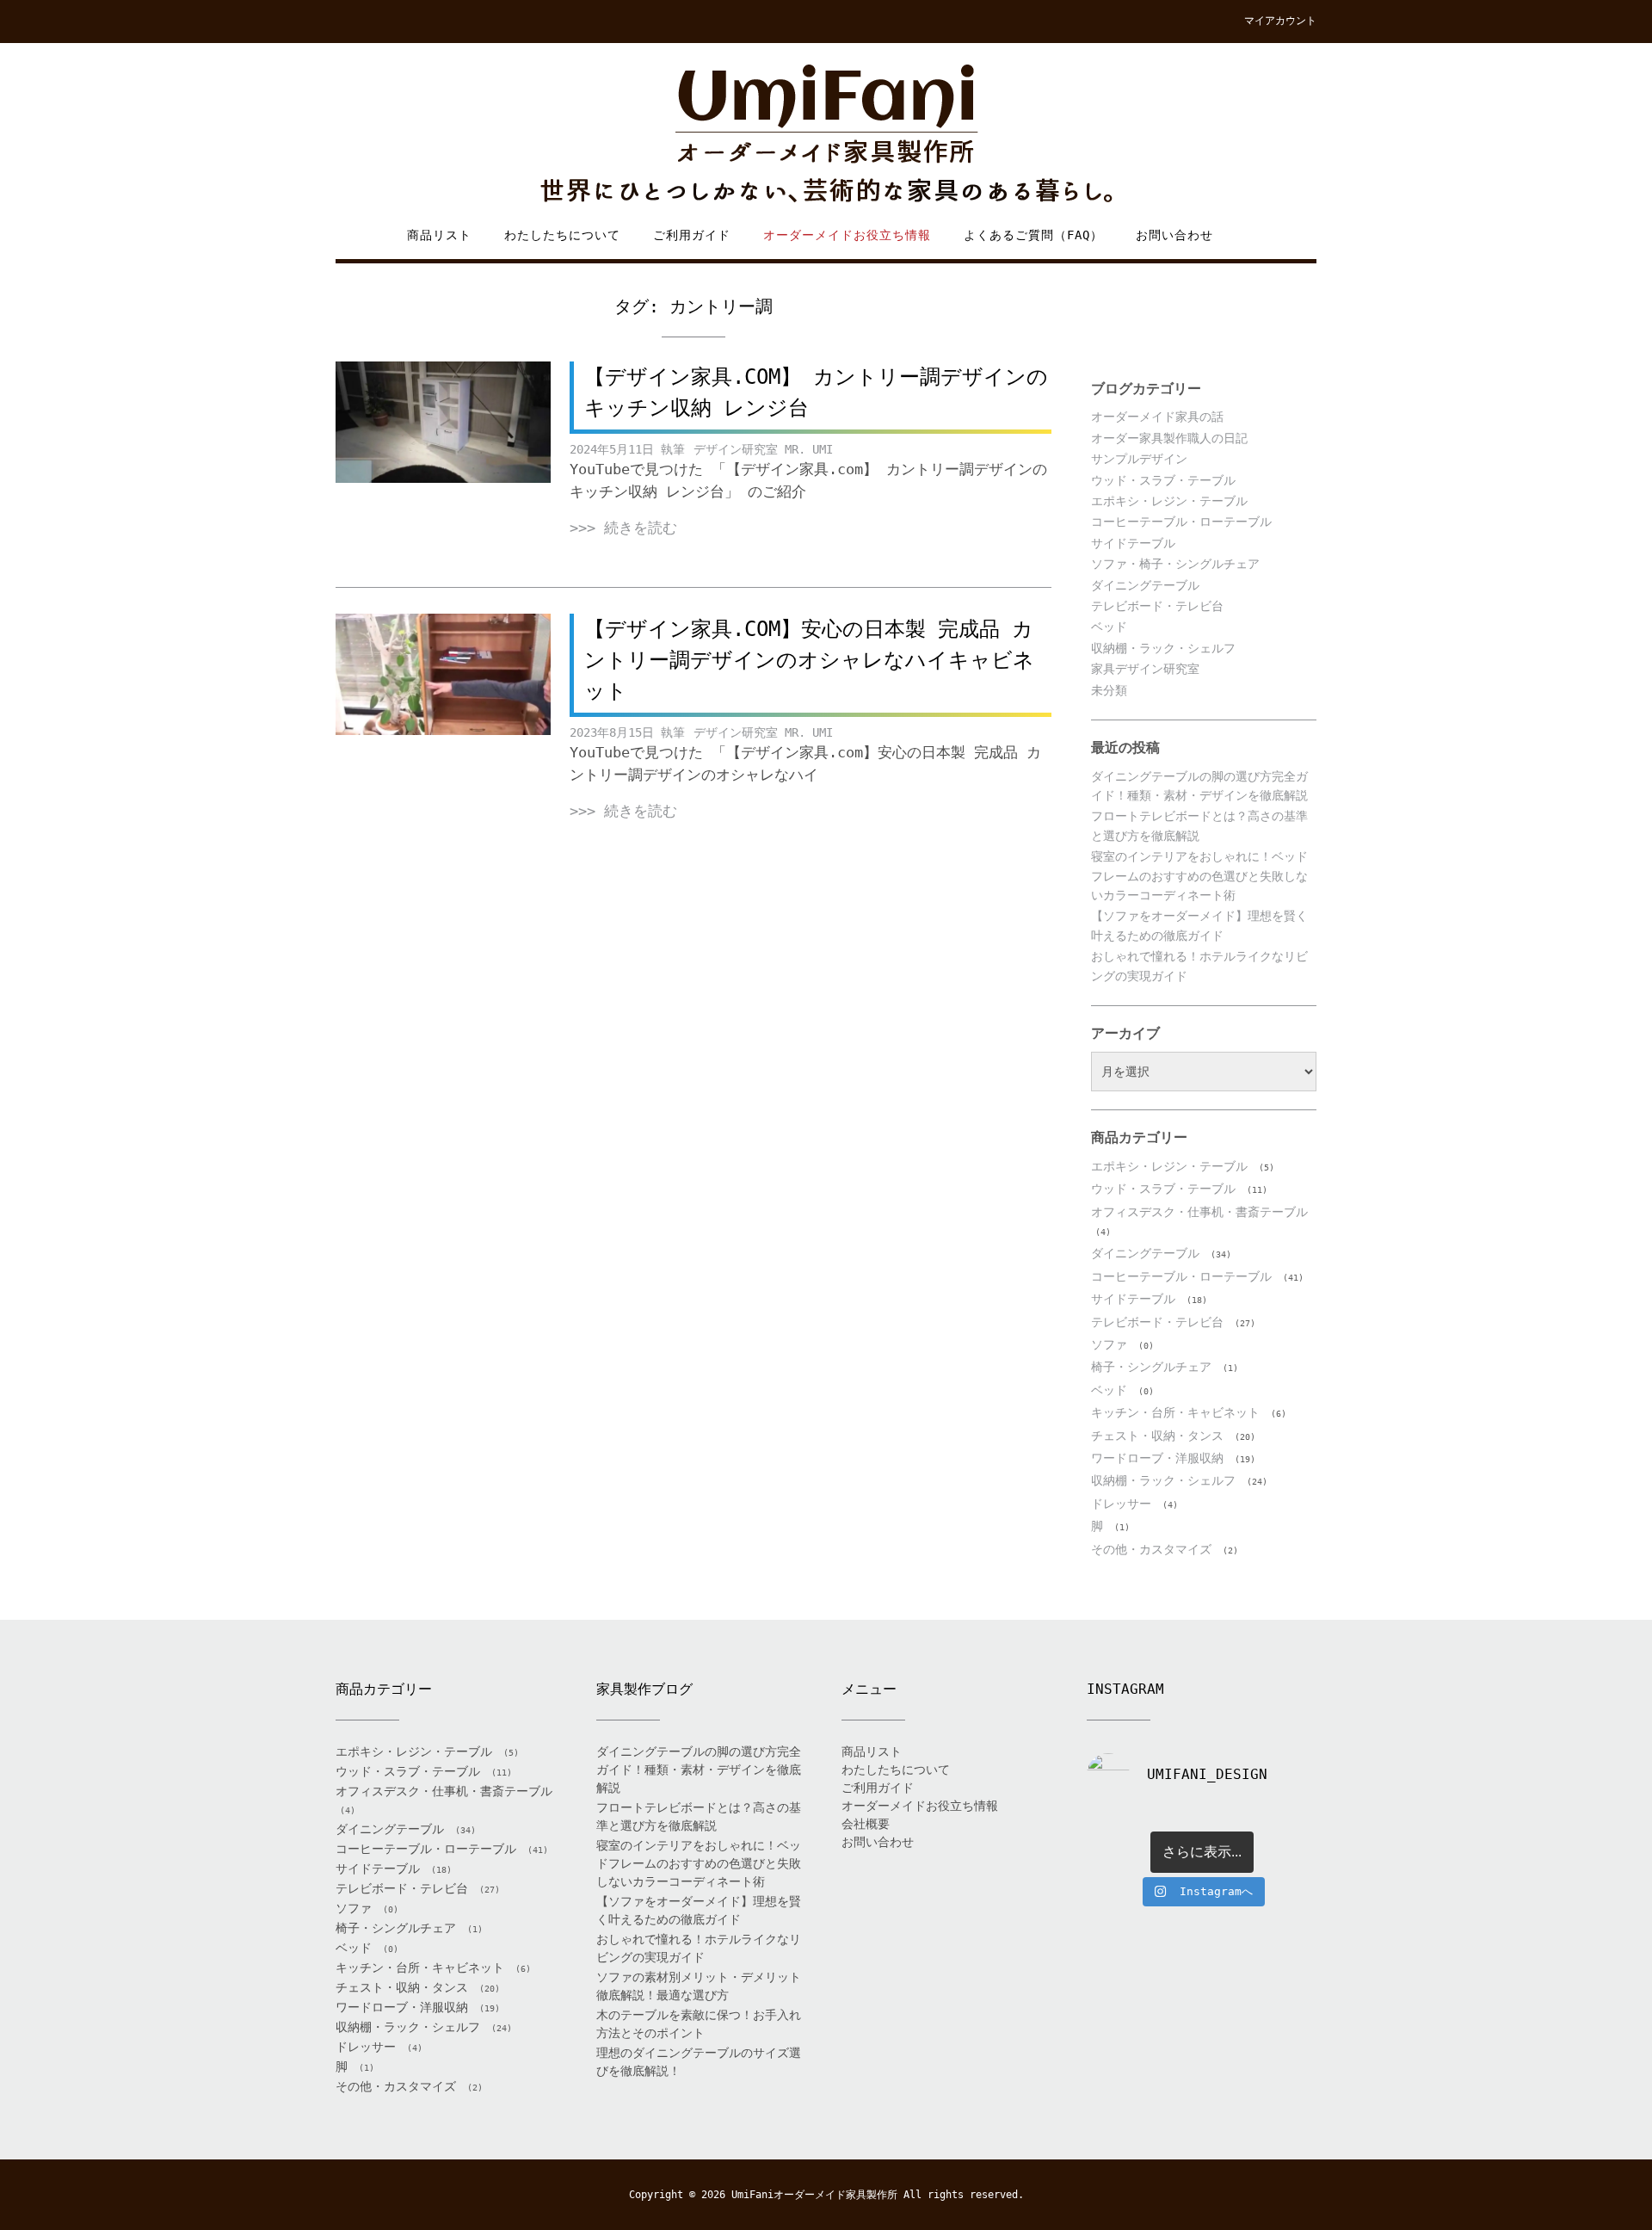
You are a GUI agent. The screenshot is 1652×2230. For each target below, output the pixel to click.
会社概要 (866, 1824)
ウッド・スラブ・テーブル (1163, 480)
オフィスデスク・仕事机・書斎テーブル (1199, 1212)
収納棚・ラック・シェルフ (1163, 648)
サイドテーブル (1133, 543)
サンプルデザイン (1139, 459)
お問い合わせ (1174, 235)
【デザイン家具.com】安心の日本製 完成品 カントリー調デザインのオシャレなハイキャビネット (809, 660)
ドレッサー (1121, 1504)
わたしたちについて (562, 235)
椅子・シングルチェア (1151, 1367)
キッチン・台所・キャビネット (1175, 1412)
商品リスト (439, 235)
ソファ (1109, 1344)
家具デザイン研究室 (1145, 669)
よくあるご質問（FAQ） (1033, 235)
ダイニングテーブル (1145, 585)
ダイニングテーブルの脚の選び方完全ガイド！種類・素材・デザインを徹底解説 (699, 1770)
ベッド (1109, 627)
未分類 (1109, 690)
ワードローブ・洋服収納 (1157, 1458)
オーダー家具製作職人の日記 (1169, 438)
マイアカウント (1280, 21)
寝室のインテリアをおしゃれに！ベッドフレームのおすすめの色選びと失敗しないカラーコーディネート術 (1199, 876)
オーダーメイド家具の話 (1157, 417)
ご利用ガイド (692, 235)
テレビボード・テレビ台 (1157, 606)
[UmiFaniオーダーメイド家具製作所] (826, 135)
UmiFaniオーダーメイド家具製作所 (814, 2195)
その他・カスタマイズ (1151, 1549)
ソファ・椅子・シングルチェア (1175, 564)
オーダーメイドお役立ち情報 (847, 235)
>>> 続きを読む (623, 528)
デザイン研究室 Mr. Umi (763, 449)
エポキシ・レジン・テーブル (1169, 501)
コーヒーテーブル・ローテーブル (1181, 522)
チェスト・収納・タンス (1157, 1436)
